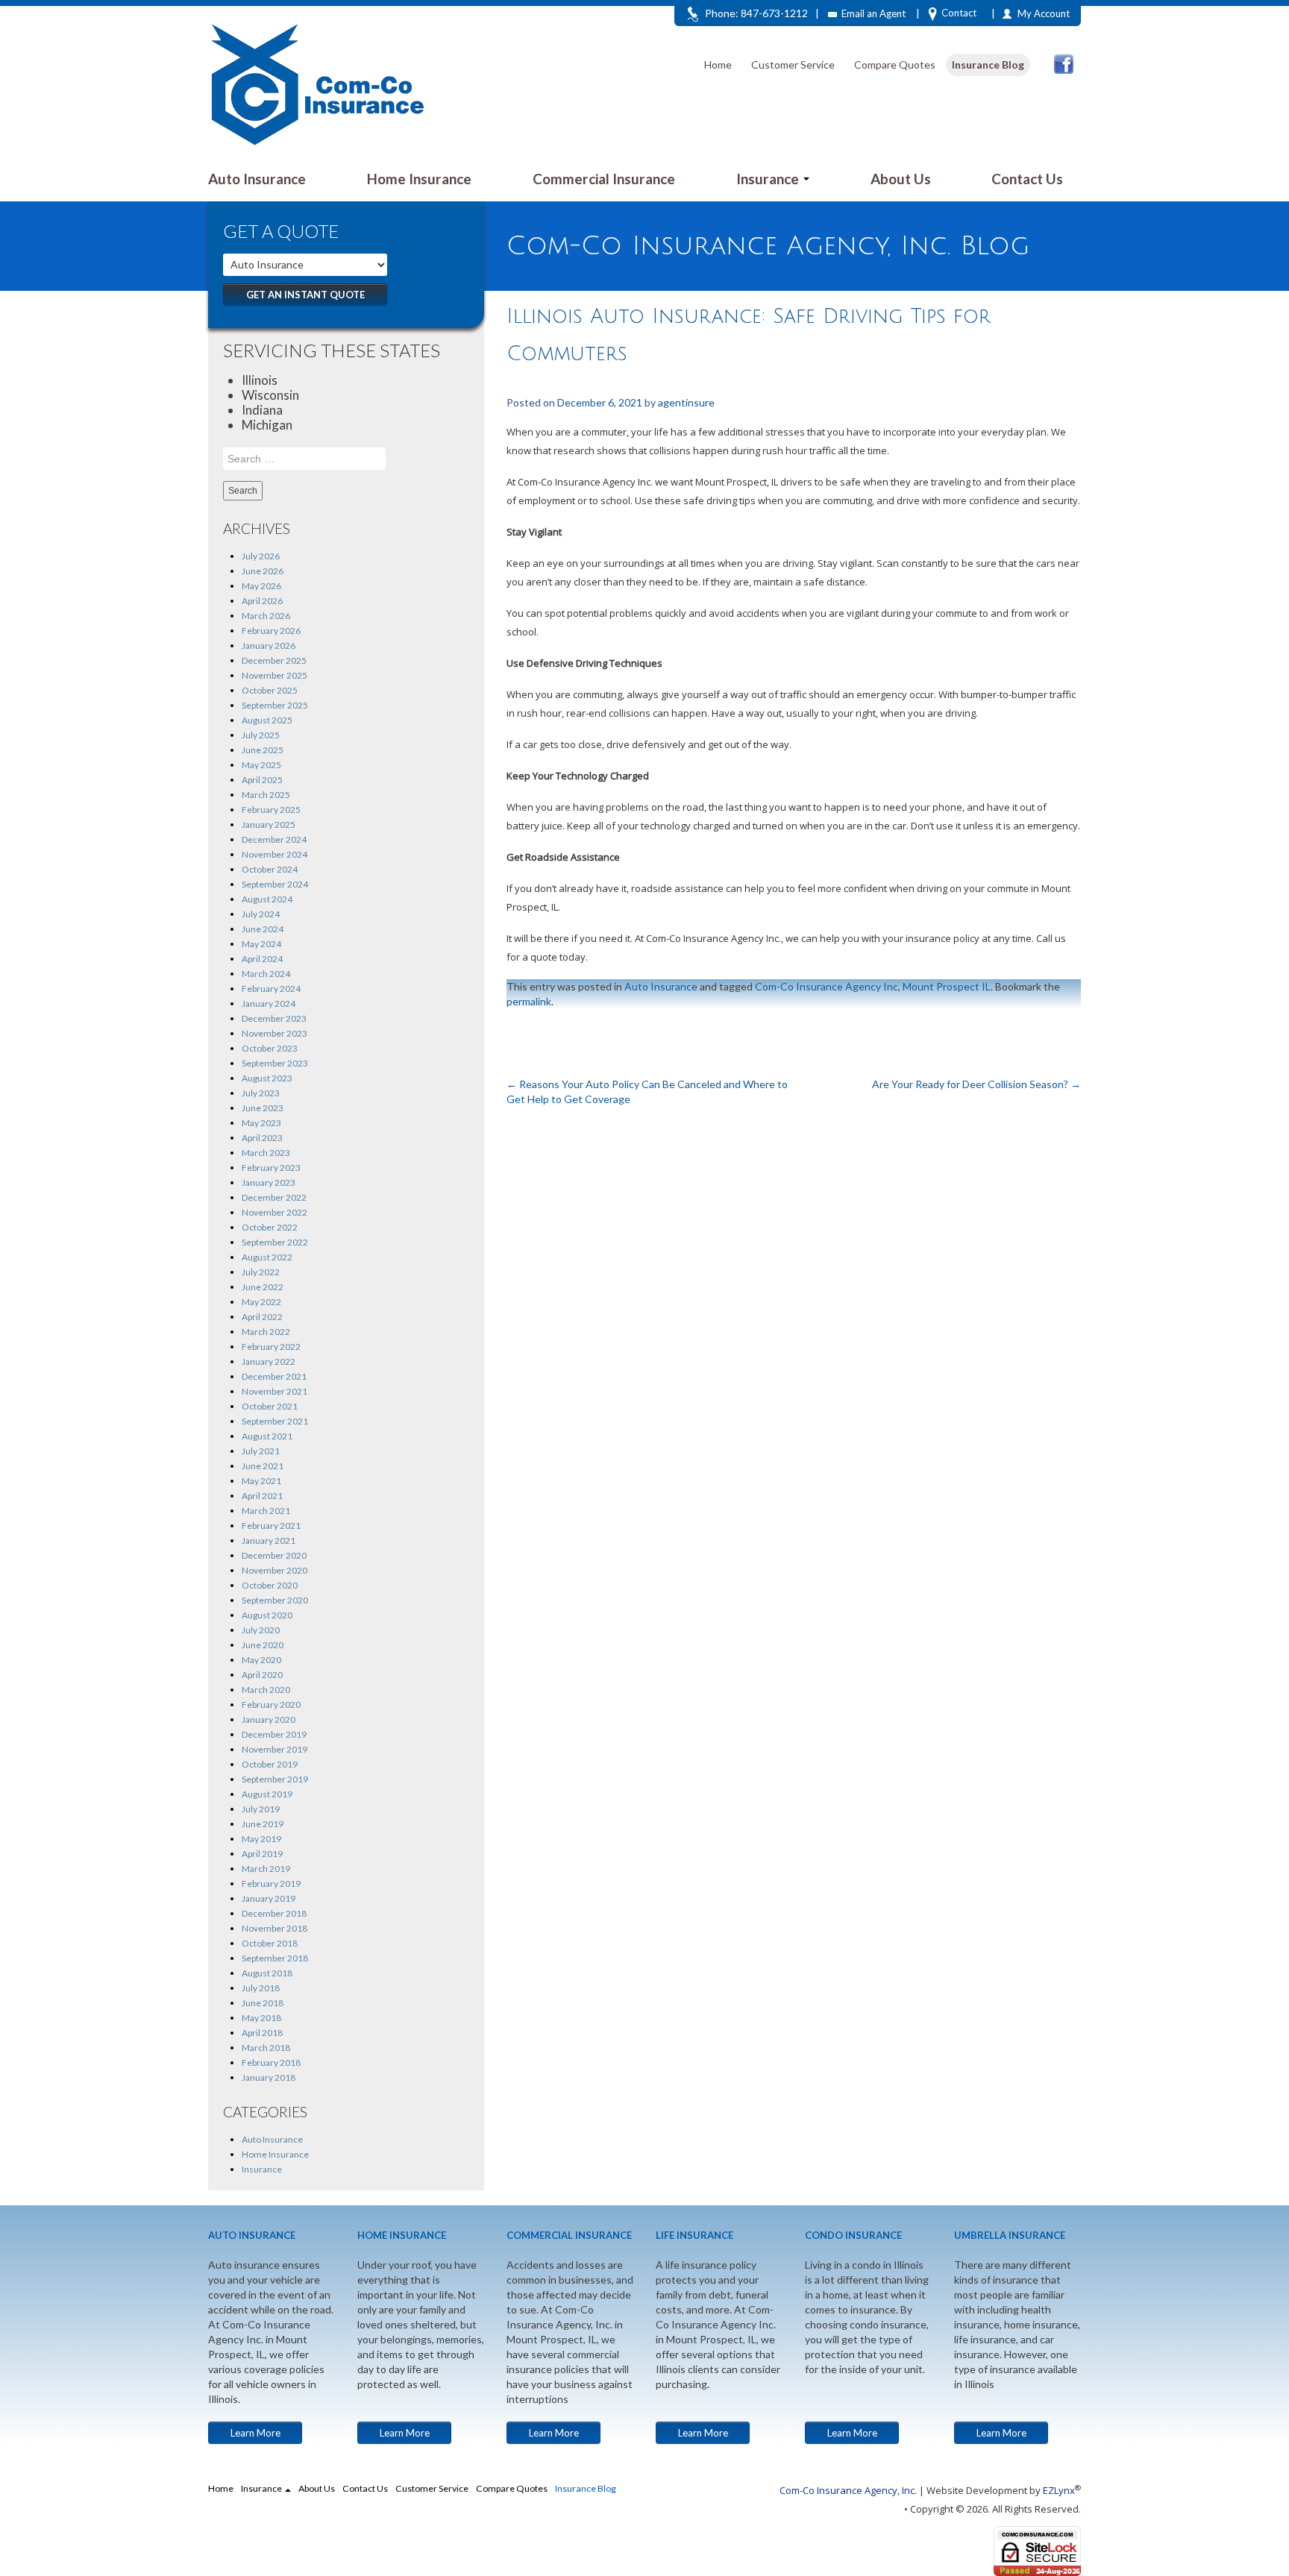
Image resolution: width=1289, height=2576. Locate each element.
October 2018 (270, 1943)
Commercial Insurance (604, 179)
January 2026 (269, 645)
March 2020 (266, 1690)
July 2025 (261, 735)
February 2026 (271, 631)
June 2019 (263, 1824)
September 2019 (275, 1779)
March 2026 (266, 616)
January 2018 (269, 2077)
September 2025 (275, 705)
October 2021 (270, 1406)
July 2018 (261, 1988)
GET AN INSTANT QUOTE (305, 295)
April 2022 (262, 1317)
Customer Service (793, 65)
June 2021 (263, 1466)
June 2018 (263, 2003)
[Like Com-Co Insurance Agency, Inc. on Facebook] (1064, 64)
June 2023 (263, 1108)
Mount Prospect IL (947, 986)
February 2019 (271, 1884)
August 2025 (267, 720)
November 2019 (275, 1749)
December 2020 (274, 1555)
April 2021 (262, 1496)
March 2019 (266, 1869)
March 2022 (266, 1332)
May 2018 (261, 2018)
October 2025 (270, 690)
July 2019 (261, 1809)
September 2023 (275, 1063)
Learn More (255, 2433)
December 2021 (274, 1376)
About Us (901, 179)
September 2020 (275, 1600)
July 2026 (261, 556)
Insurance (769, 179)
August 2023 (267, 1078)
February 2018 (271, 2063)
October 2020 (270, 1585)
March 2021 (266, 1511)
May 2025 (261, 765)
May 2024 (261, 944)
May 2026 (261, 586)
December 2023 (274, 1018)
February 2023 (271, 1168)
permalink (529, 1001)
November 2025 (275, 675)
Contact (959, 13)
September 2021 (275, 1421)
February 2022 (271, 1347)
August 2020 (267, 1615)
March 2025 (266, 795)
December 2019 (274, 1734)
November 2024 (275, 854)
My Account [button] (1044, 13)
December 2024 (274, 839)
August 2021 (267, 1436)
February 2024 (271, 989)
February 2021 (271, 1526)
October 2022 (270, 1227)
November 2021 (275, 1391)
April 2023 (262, 1138)
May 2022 (261, 1302)
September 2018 (275, 1958)
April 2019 (262, 1854)
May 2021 (261, 1481)
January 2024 (269, 1003)
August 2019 (267, 1794)
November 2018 (275, 1928)
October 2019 (270, 1764)
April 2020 (262, 1675)
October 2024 (270, 869)
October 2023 (270, 1048)
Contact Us (1027, 179)
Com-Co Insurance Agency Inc (827, 986)
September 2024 (275, 884)
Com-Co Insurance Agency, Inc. (848, 2490)
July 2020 (261, 1630)
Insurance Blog (988, 65)
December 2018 (274, 1913)
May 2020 (261, 1660)
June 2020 (263, 1645)
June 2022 (263, 1287)
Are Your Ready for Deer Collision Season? (976, 1084)
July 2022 (261, 1272)
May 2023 (261, 1123)
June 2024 (263, 929)
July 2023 (261, 1093)
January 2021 (269, 1540)
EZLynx (1059, 2490)
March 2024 (266, 974)
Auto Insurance (257, 179)
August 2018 (267, 1973)
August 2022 (267, 1257)
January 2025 (269, 824)
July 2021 (261, 1451)
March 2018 (266, 2048)
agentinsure (686, 402)
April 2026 (262, 601)
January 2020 (269, 1719)
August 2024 (267, 899)
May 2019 (261, 1839)
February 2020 (271, 1705)
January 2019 (269, 1898)
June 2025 (263, 750)
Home (718, 65)
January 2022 (269, 1361)
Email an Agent (874, 13)
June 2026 (263, 571)
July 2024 (261, 914)
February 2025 (271, 810)
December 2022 (274, 1197)
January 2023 (269, 1182)
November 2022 (275, 1212)
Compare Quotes (895, 65)
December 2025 (274, 660)
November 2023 (275, 1033)
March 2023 (266, 1153)
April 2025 (262, 780)
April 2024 (262, 959)
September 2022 (275, 1242)
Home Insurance (419, 179)
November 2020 (275, 1570)
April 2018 (262, 2033)
